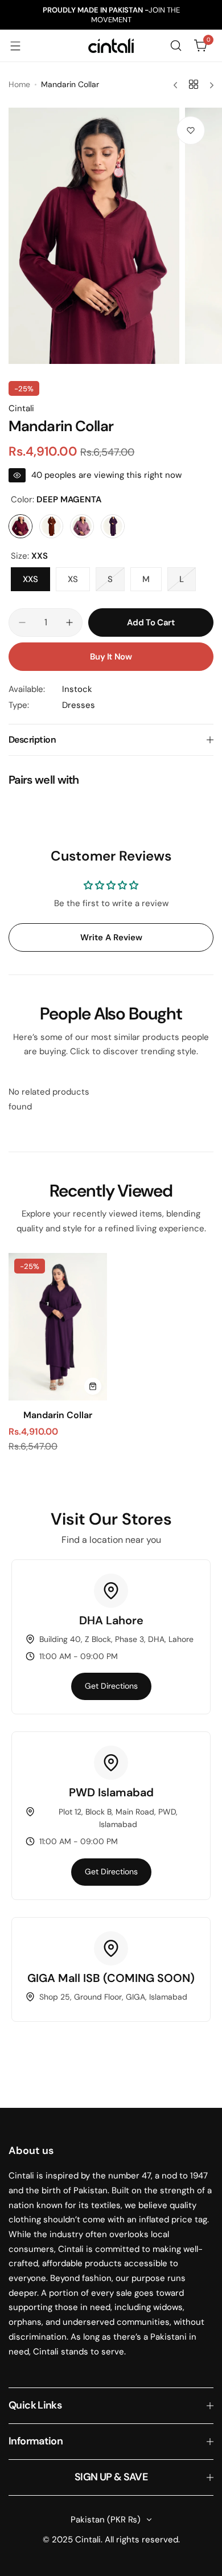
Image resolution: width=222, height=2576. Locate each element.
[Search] (176, 46)
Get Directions (111, 1686)
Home (19, 84)
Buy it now (111, 657)
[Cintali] (111, 46)
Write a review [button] (111, 937)
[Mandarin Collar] (58, 1327)
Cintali (21, 408)
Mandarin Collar (58, 1415)
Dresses (79, 705)
